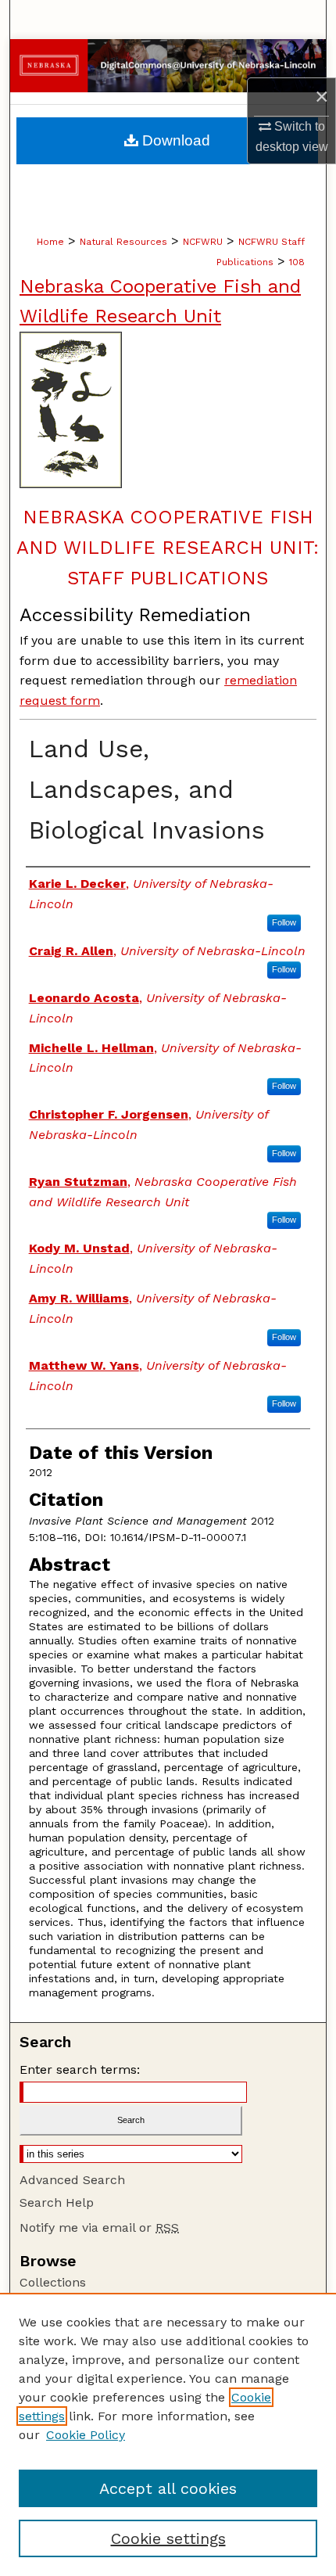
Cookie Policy (86, 2435)
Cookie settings (168, 2538)
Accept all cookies (168, 2488)
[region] (168, 2434)
